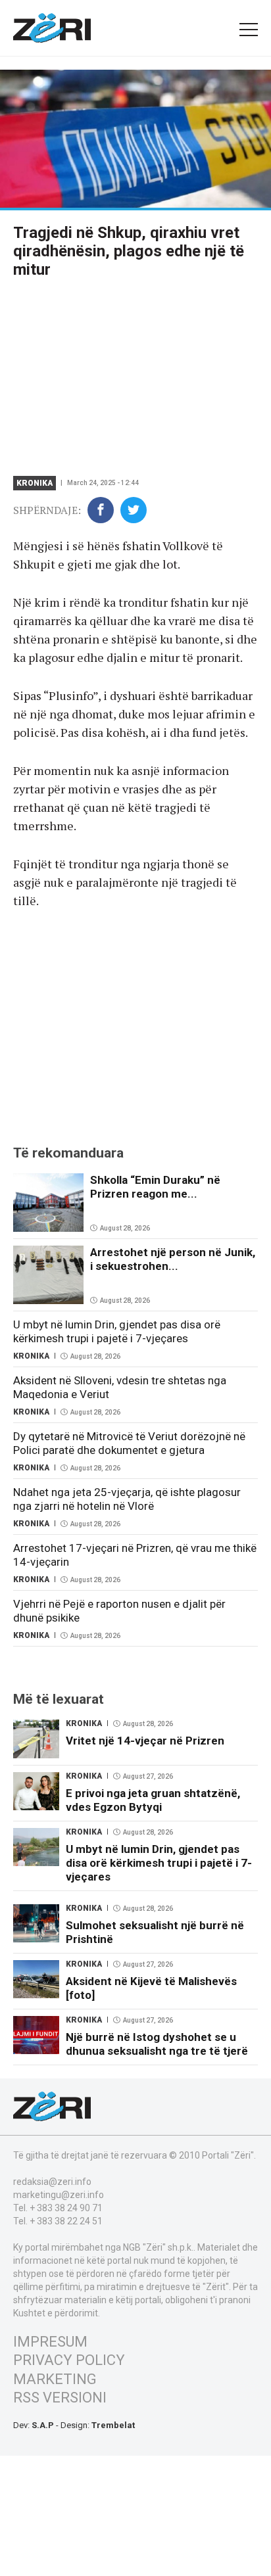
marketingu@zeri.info (59, 2195)
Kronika (35, 483)
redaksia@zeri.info (52, 2182)
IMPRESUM (50, 2342)
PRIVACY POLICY (69, 2360)
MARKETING (55, 2379)
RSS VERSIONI (60, 2398)
